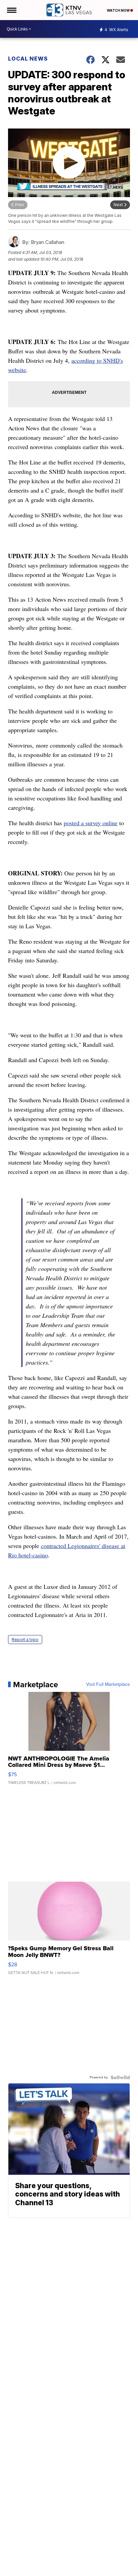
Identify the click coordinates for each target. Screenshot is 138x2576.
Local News (28, 59)
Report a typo (25, 1640)
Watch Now (119, 10)
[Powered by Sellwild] (120, 2077)
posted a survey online (91, 823)
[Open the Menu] (11, 10)
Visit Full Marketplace (108, 1685)
